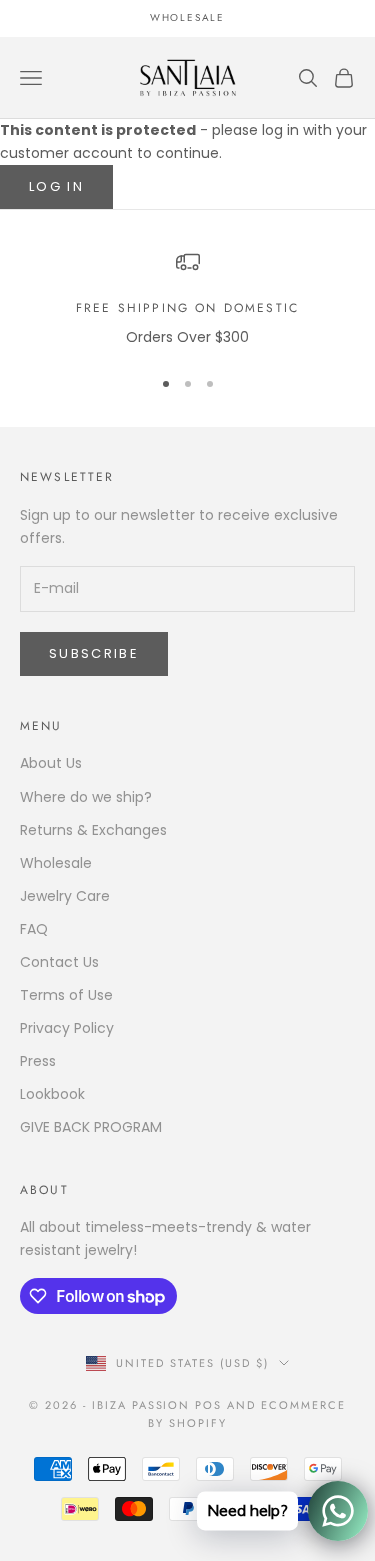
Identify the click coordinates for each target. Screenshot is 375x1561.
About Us (51, 763)
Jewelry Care (65, 896)
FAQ (34, 929)
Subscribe (94, 653)
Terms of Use (66, 995)
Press (38, 1061)
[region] (187, 299)
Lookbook (52, 1094)
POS (208, 1405)
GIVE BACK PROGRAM (91, 1127)
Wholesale (56, 863)
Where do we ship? (86, 797)
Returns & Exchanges (93, 830)
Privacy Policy (67, 1028)
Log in (56, 186)
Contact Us (59, 962)
